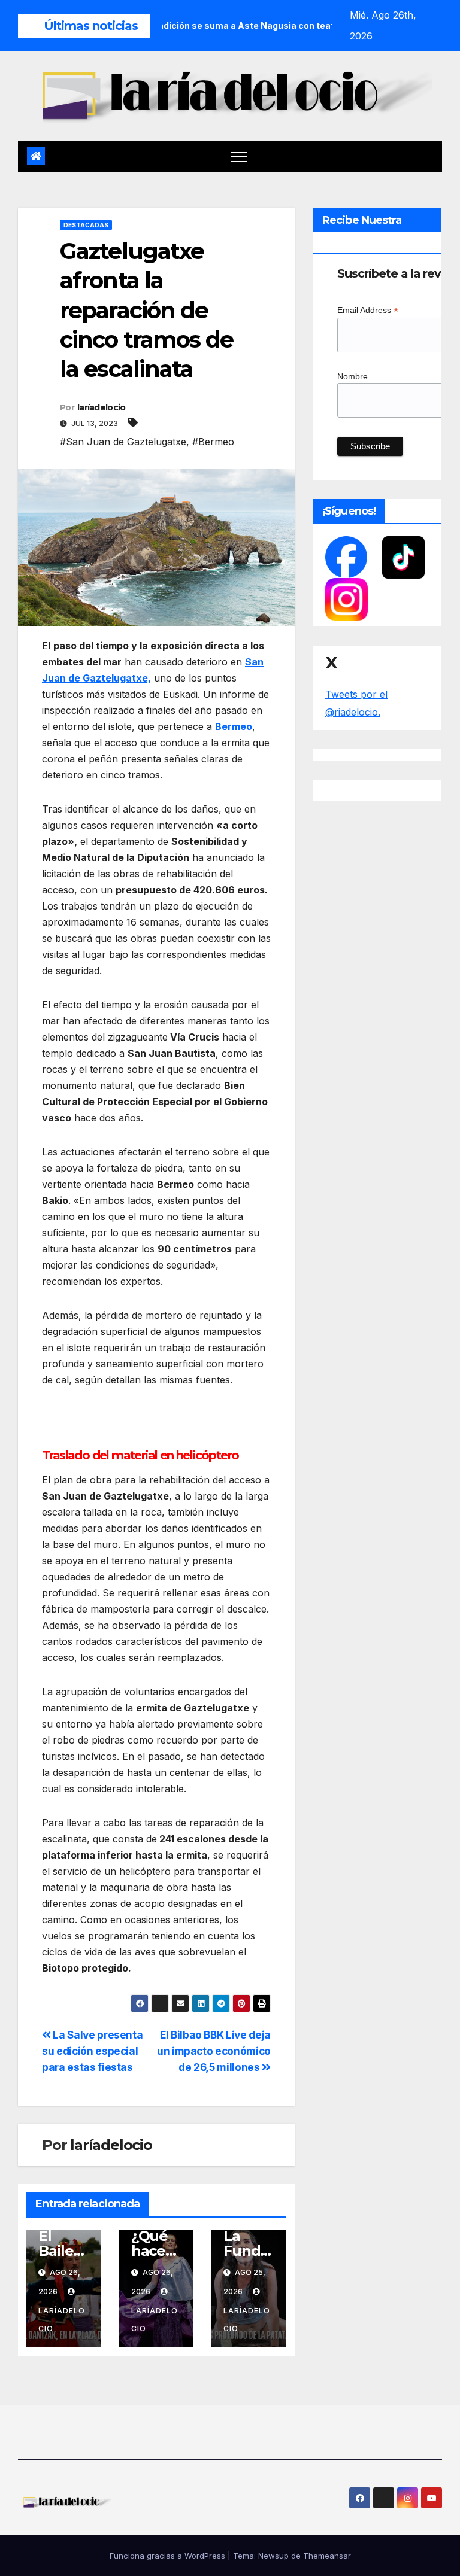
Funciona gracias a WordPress (169, 2556)
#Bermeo (213, 442)
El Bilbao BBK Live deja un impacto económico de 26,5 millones (214, 2051)
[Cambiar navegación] (239, 156)
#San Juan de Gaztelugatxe (123, 442)
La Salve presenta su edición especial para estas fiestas (92, 2051)
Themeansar (327, 2556)
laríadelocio (102, 407)
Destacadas (86, 225)
